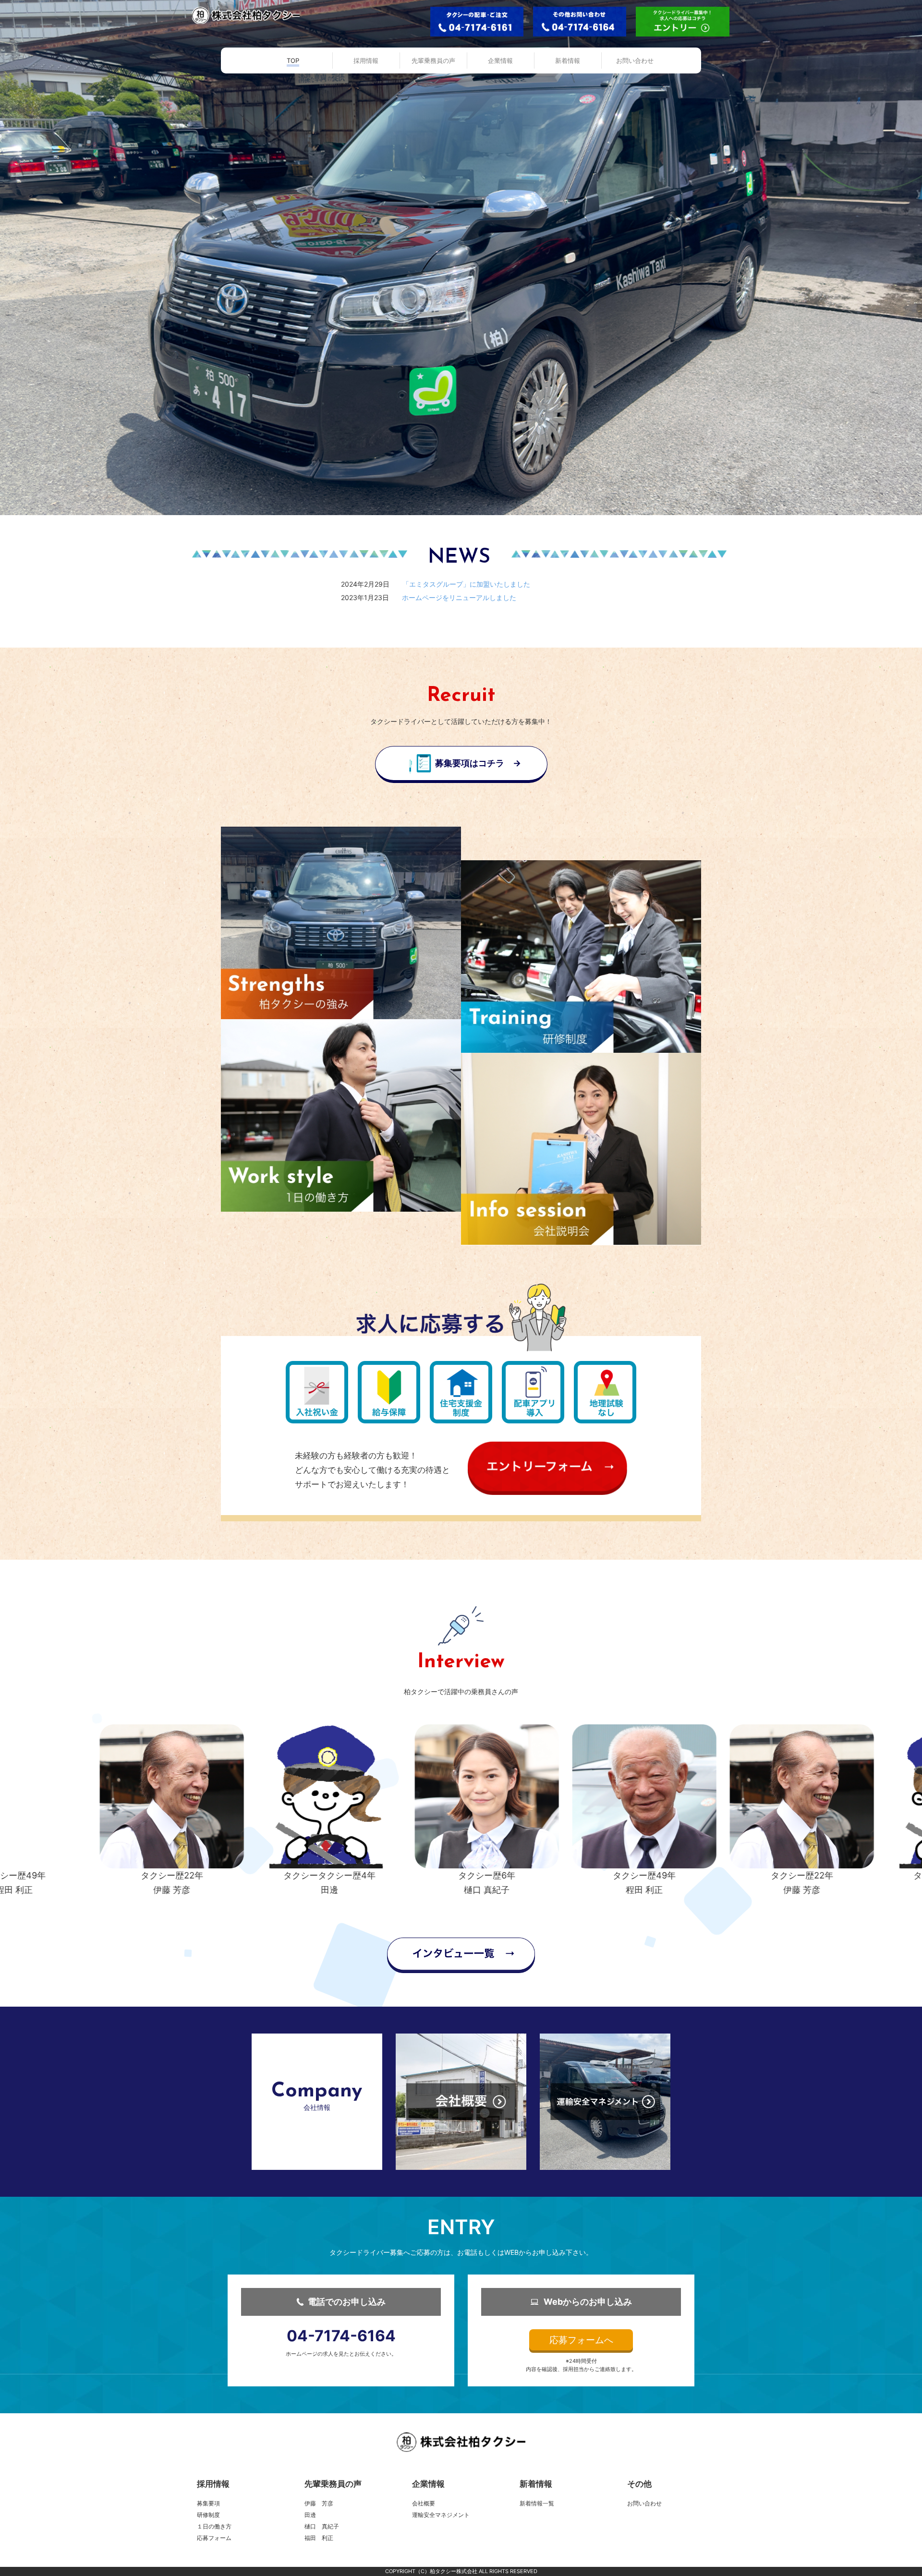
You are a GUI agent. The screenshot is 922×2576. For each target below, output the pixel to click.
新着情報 (536, 2484)
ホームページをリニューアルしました (459, 597)
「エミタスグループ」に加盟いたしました (466, 584)
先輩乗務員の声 (333, 2484)
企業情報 (428, 2484)
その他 (639, 2484)
